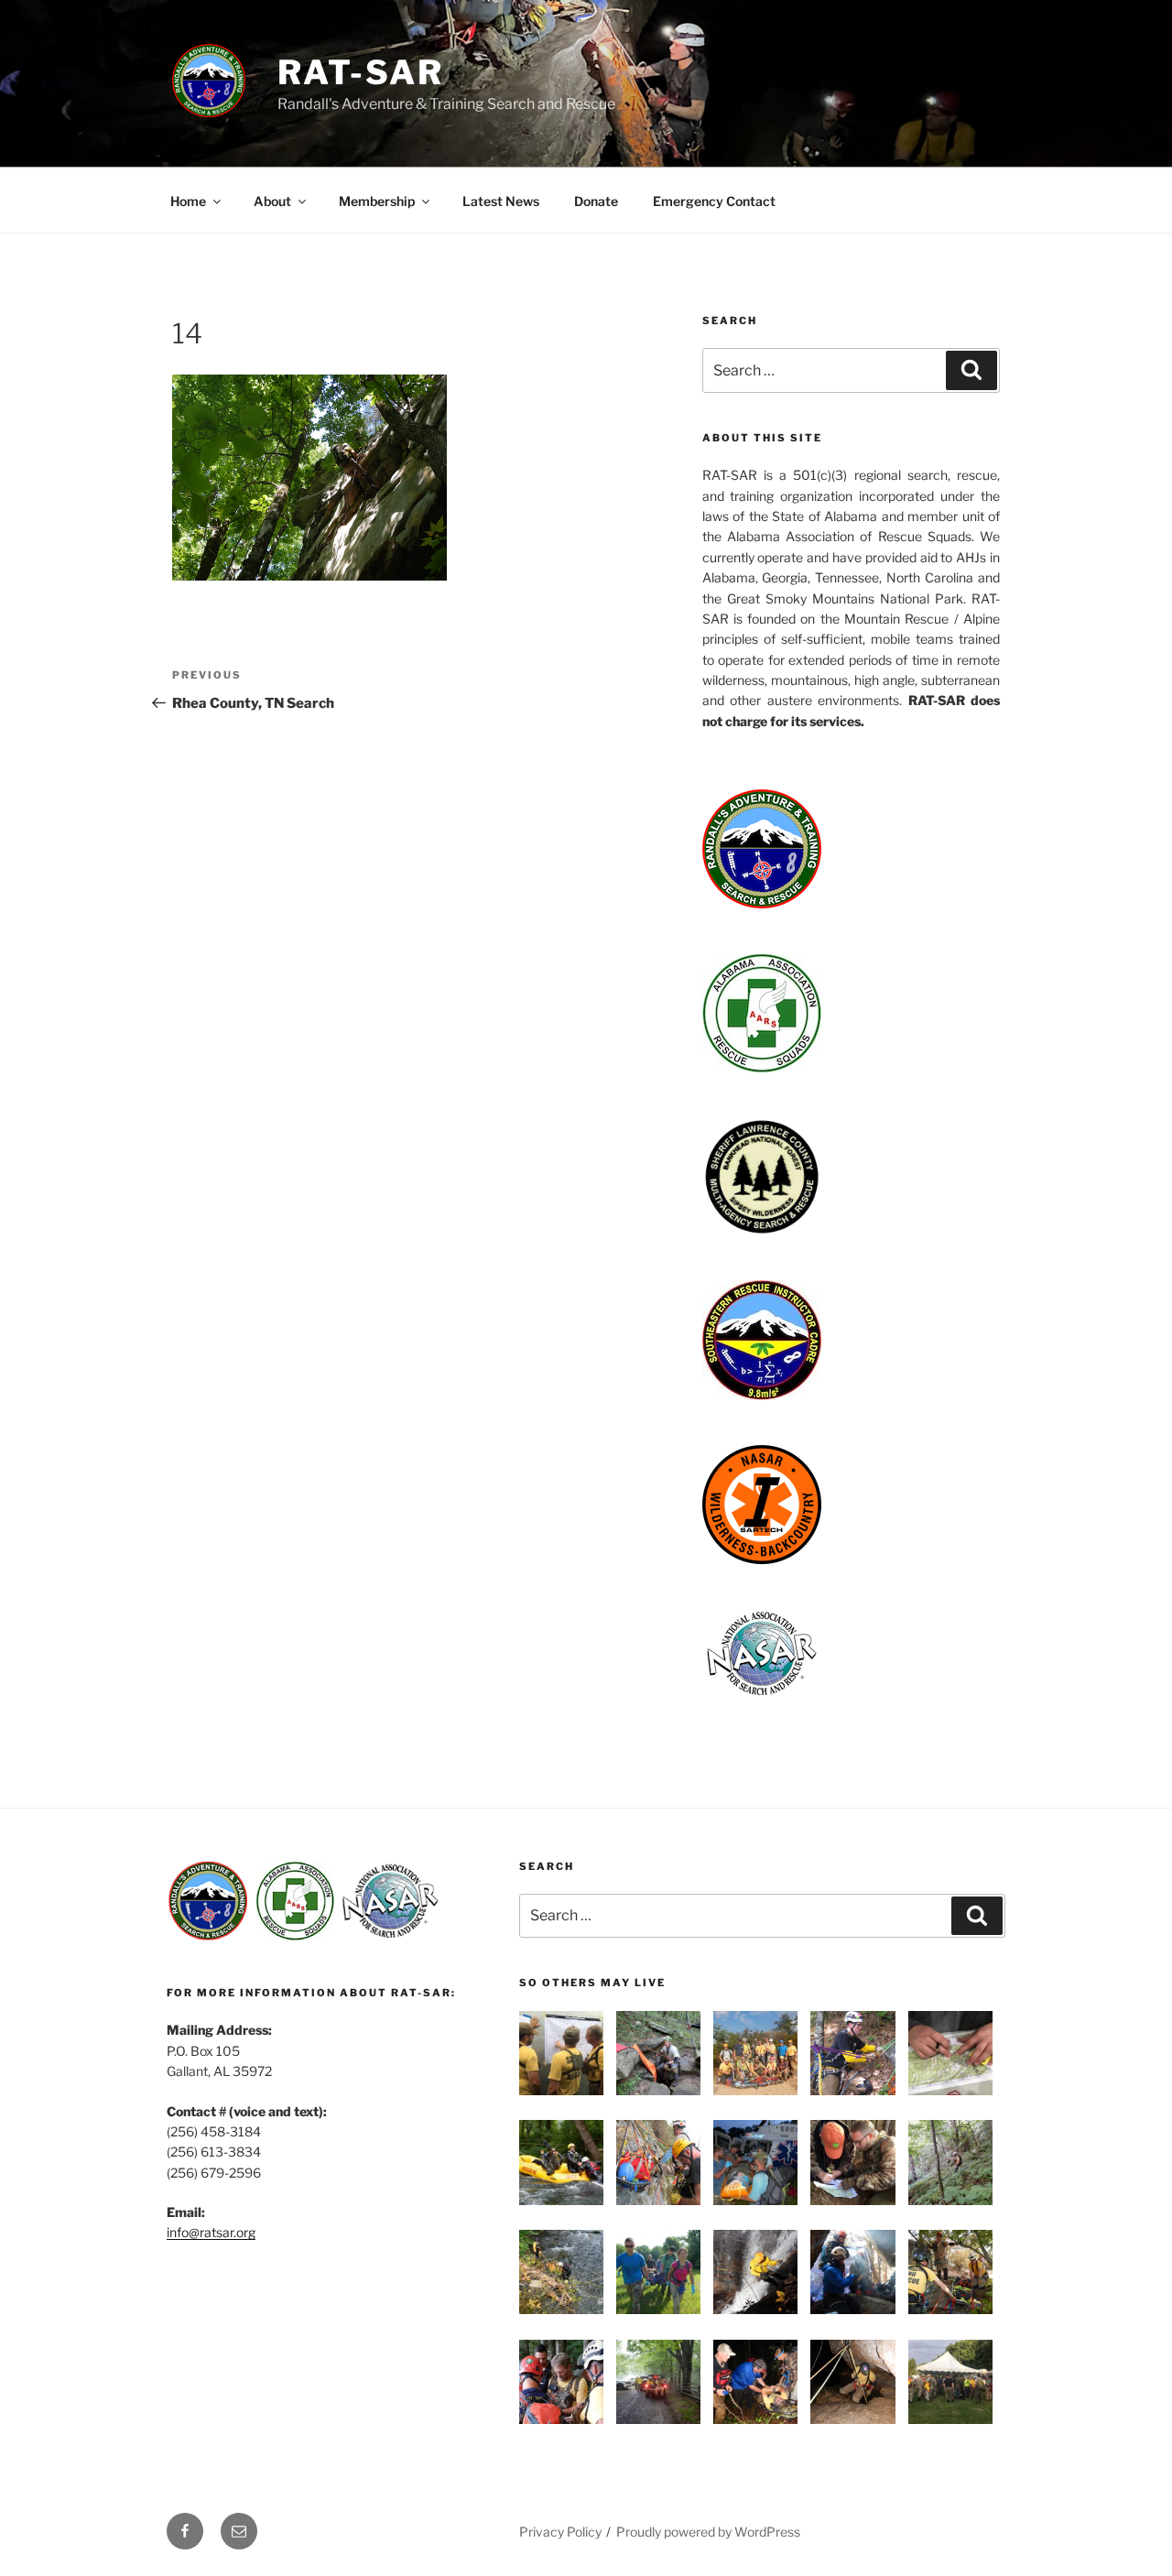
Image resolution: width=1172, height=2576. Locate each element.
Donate (596, 201)
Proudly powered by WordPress (708, 2532)
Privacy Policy (560, 2532)
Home (188, 201)
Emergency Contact (714, 201)
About (272, 201)
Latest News (501, 201)
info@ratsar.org (211, 2232)
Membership (377, 201)
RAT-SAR (361, 72)
